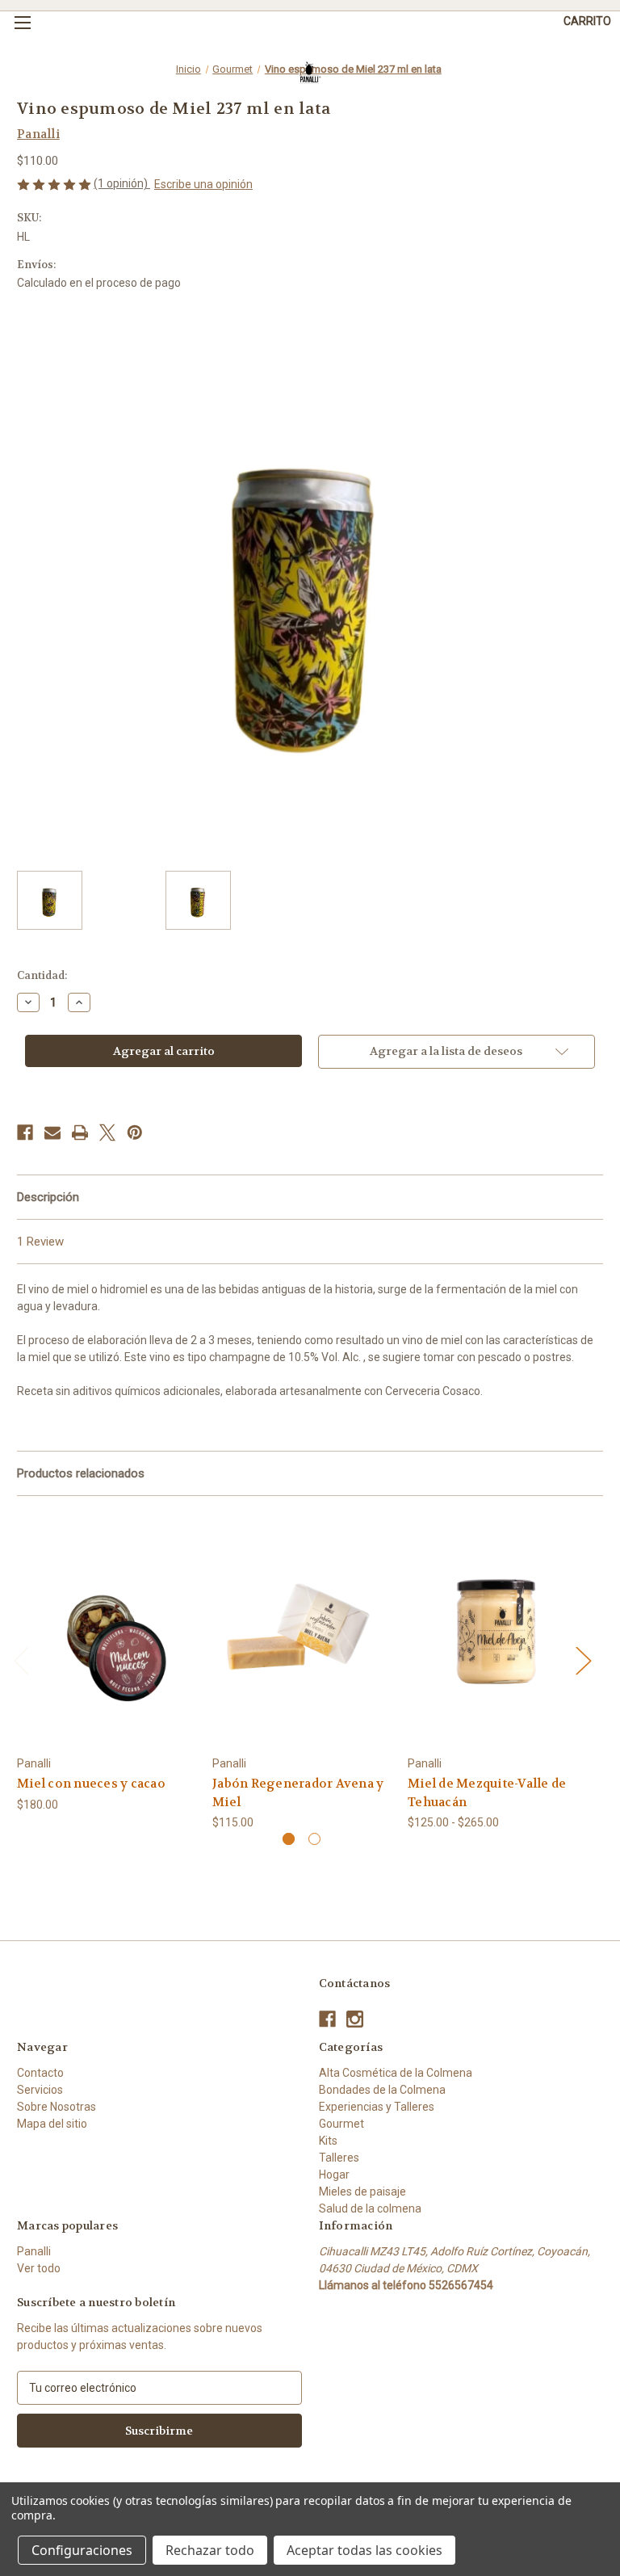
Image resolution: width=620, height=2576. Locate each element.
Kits (328, 2141)
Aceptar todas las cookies (364, 2550)
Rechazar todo (210, 2550)
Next (583, 1660)
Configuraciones (82, 2550)
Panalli (34, 2251)
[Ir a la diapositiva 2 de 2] (314, 1839)
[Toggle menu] (22, 22)
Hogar (334, 2175)
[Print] (80, 1133)
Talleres (339, 2158)
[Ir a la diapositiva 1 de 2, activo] (289, 1839)
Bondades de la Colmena (382, 2090)
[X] (107, 1133)
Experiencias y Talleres (377, 2107)
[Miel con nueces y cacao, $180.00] (106, 1630)
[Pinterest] (135, 1133)
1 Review (40, 1242)
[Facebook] (25, 1133)
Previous (21, 1660)
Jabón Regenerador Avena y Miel (298, 1793)
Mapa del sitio (52, 2124)
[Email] (52, 1133)
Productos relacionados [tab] (81, 1473)
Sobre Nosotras (57, 2107)
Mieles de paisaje (362, 2191)
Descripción (48, 1197)
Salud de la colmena (370, 2208)
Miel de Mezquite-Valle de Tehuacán (487, 1793)
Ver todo (39, 2268)
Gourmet (341, 2124)
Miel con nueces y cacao (91, 1784)
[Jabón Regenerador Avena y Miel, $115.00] (302, 1630)
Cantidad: (42, 975)
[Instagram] (355, 2019)
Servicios (40, 2090)
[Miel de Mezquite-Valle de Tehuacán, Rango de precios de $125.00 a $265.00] (497, 1630)
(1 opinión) (122, 183)
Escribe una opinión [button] (203, 184)
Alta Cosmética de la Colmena (396, 2073)
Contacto (40, 2073)
